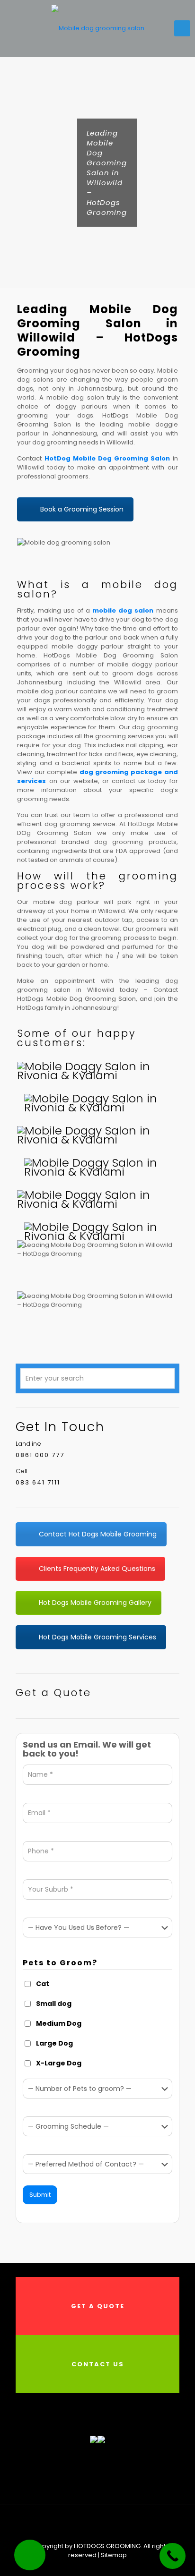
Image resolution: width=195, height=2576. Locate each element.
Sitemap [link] (114, 2555)
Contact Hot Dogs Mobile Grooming (98, 1534)
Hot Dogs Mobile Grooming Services (97, 1637)
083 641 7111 (38, 1482)
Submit (40, 2195)
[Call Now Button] (173, 2556)
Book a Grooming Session (82, 509)
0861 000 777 (40, 1455)
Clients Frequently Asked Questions (97, 1569)
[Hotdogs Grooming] (97, 28)
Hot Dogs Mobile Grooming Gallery (95, 1603)
